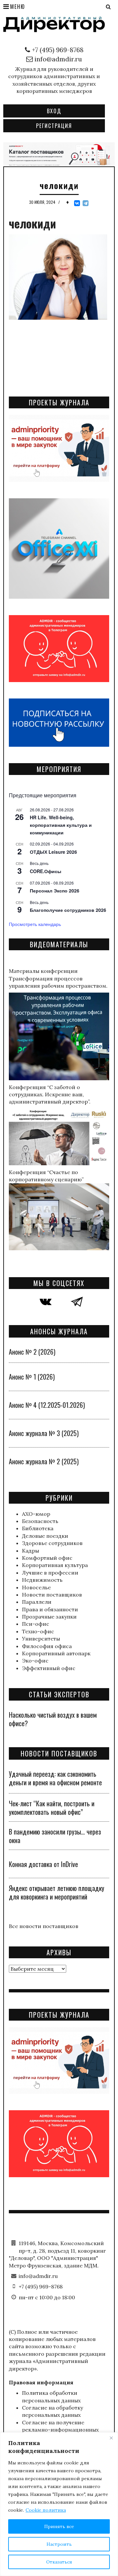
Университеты (41, 1639)
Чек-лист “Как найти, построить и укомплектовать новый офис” (52, 1808)
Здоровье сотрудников (52, 1543)
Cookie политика (46, 2510)
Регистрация (54, 126)
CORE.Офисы (46, 871)
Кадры (30, 1551)
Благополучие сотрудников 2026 (68, 910)
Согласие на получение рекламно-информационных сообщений (60, 2430)
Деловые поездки (45, 1536)
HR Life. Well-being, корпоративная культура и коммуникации (61, 825)
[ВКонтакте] (77, 203)
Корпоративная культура (55, 1565)
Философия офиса (47, 1646)
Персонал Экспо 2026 (55, 891)
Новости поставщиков (52, 1595)
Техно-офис (38, 1631)
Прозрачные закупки (49, 1617)
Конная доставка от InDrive (43, 1864)
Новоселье (36, 1587)
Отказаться (59, 2562)
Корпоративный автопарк (56, 1653)
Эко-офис (35, 1661)
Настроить (59, 2544)
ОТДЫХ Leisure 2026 (53, 852)
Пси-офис (36, 1624)
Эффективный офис (49, 1668)
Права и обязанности (50, 1609)
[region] (59, 2504)
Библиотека (38, 1528)
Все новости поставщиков (44, 1926)
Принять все (59, 2526)
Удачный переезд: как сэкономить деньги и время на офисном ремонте (55, 1778)
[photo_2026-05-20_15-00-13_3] (59, 154)
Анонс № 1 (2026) (32, 1377)
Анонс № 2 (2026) (32, 1352)
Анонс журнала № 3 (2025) (44, 1433)
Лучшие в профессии (50, 1573)
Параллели (37, 1602)
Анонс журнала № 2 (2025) (44, 1461)
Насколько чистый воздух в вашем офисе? (53, 1719)
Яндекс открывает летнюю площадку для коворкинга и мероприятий (57, 1892)
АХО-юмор (36, 1514)
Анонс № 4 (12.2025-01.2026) (47, 1405)
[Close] (111, 2438)
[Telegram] (86, 203)
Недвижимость (42, 1580)
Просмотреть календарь (35, 924)
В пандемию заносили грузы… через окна (55, 1836)
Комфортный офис (47, 1558)
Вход (54, 111)
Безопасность (40, 1521)
